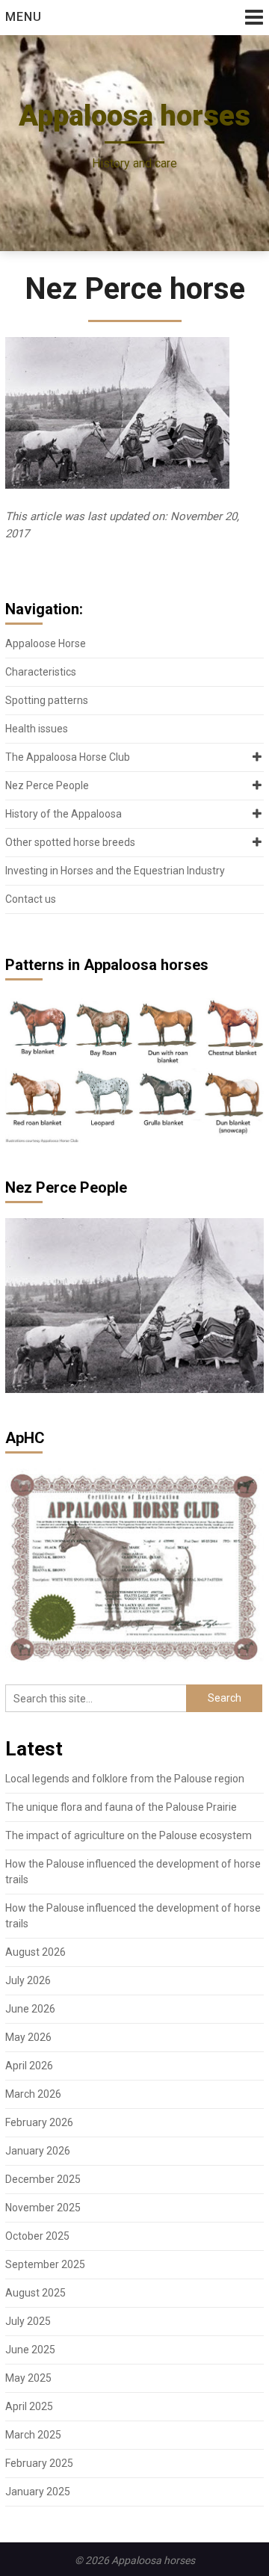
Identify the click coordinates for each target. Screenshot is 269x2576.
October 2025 (37, 2236)
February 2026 (39, 2122)
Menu (24, 17)
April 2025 (29, 2406)
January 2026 (38, 2151)
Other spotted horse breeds (70, 842)
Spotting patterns (47, 700)
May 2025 (28, 2378)
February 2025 (39, 2463)
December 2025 (43, 2179)
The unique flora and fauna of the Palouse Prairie (121, 1807)
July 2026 (28, 1980)
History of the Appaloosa (64, 814)
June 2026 (30, 2009)
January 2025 (38, 2492)
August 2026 (35, 1952)
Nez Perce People (47, 785)
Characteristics (41, 672)
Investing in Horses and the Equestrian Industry (115, 871)
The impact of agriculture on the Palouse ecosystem (129, 1835)
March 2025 (33, 2435)
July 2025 (28, 2321)
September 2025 (45, 2264)
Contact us (31, 899)
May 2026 (28, 2037)
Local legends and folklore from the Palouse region (125, 1779)
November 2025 (43, 2208)
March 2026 (33, 2094)
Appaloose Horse (46, 643)
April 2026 (29, 2066)
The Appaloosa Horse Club (68, 757)
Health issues (37, 729)
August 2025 (35, 2293)
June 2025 (30, 2350)
